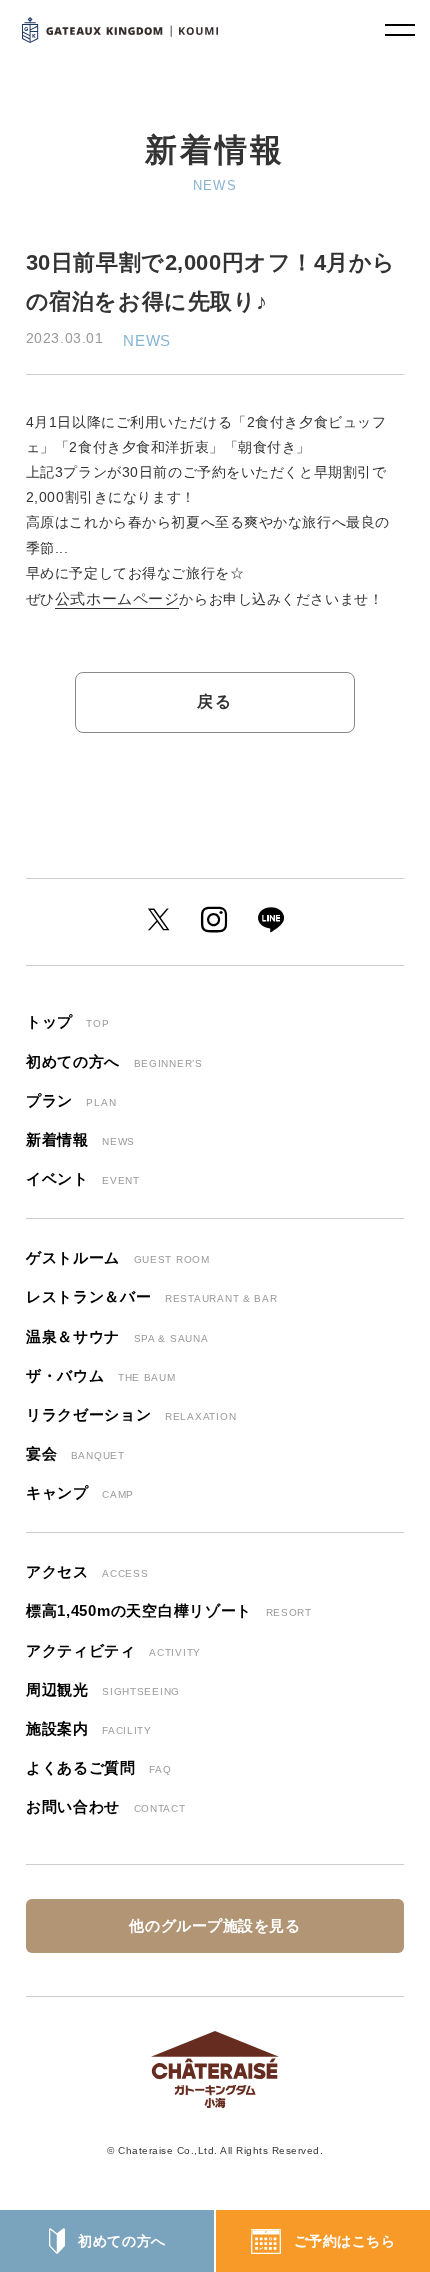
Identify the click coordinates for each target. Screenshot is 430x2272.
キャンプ (80, 1493)
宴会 (75, 1454)
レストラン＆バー (152, 1297)
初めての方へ (121, 2241)
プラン (71, 1101)
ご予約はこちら (345, 2241)
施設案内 (89, 1729)
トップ (68, 1022)
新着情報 (80, 1140)
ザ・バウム (101, 1376)
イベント (83, 1179)
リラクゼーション (131, 1415)
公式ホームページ (117, 599)
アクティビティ (113, 1651)
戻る (214, 701)
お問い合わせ (106, 1807)
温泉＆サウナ (117, 1337)
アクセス (87, 1572)
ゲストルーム (118, 1258)
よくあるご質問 (99, 1768)
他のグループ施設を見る (214, 1925)
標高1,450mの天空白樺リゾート (169, 1611)
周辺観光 (103, 1690)
